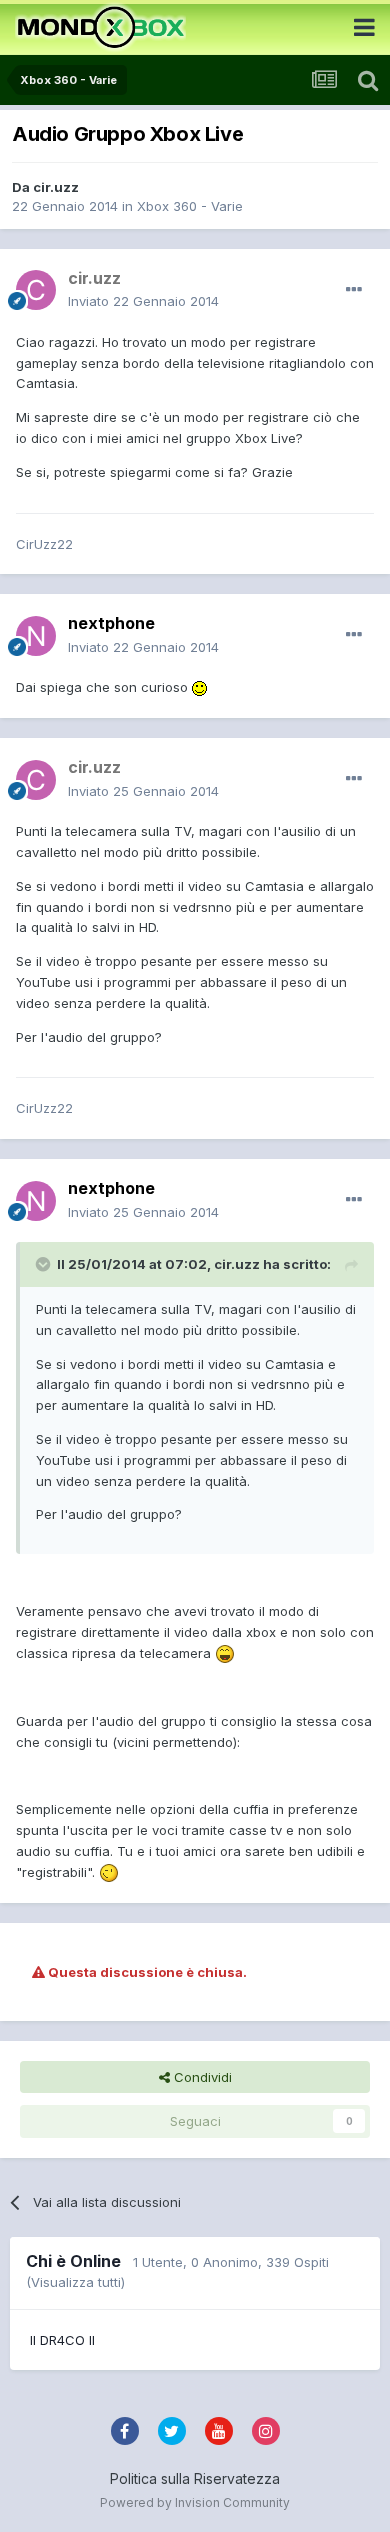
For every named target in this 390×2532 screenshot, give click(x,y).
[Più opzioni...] (354, 290)
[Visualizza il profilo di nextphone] (36, 636)
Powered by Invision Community (195, 2502)
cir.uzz (56, 187)
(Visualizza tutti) (75, 2282)
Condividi (201, 2077)
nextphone (111, 623)
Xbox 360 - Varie (190, 206)
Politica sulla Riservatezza (195, 2478)
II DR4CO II (62, 2340)
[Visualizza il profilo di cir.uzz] (36, 290)
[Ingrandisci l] (199, 687)
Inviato (143, 301)
